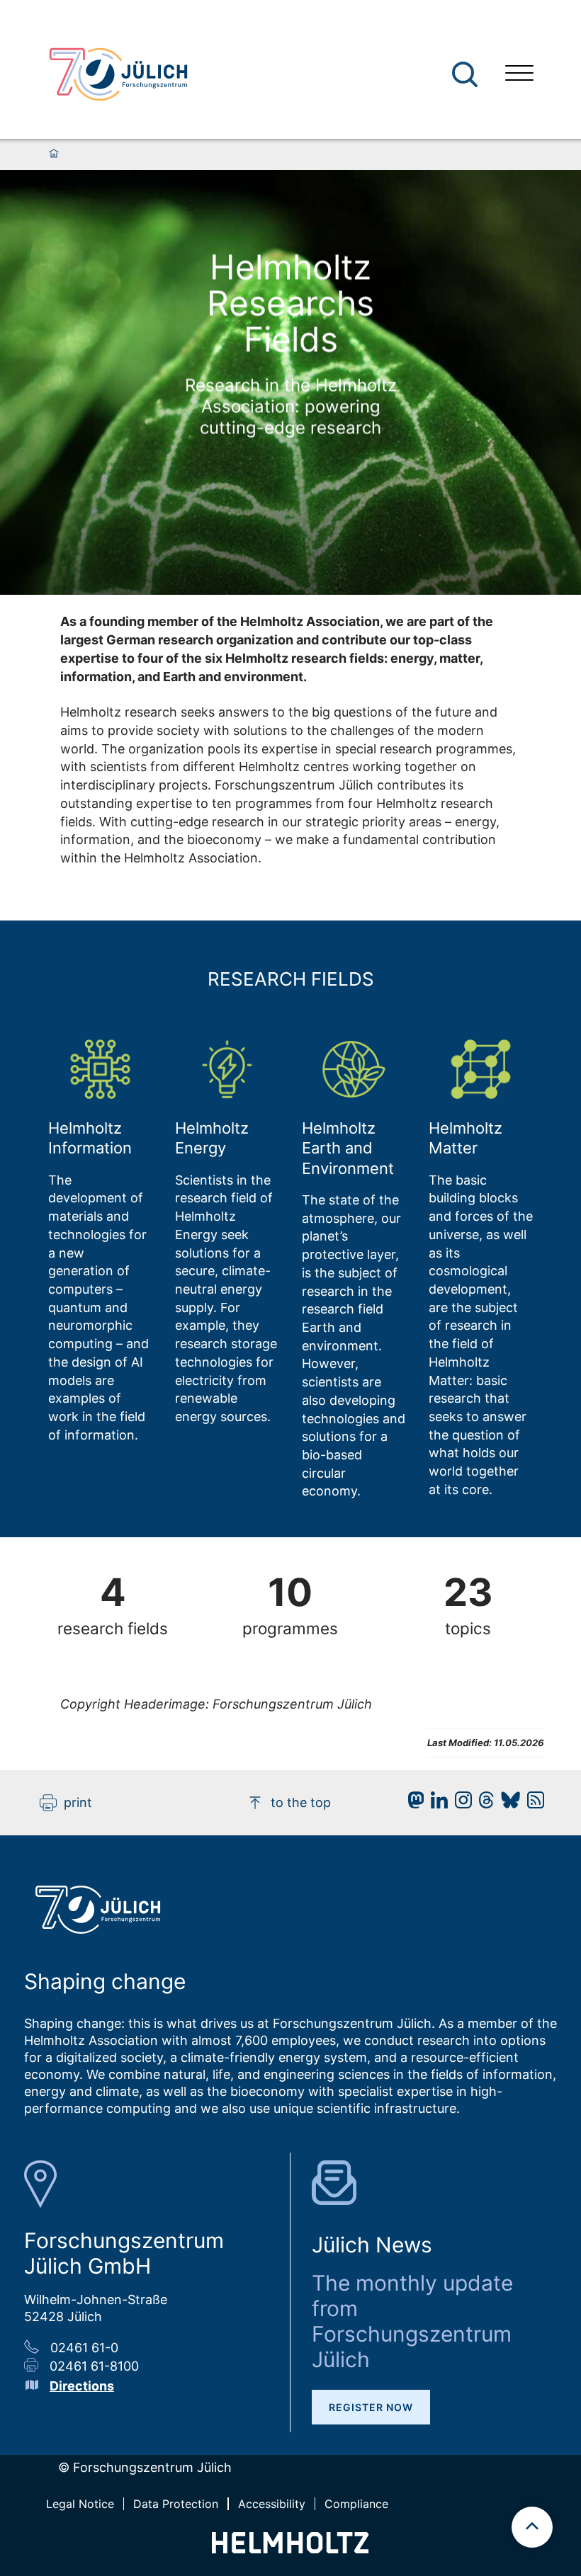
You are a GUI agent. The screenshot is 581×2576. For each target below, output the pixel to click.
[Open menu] (519, 75)
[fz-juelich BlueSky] (507, 1804)
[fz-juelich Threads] (483, 1804)
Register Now (371, 2407)
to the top (301, 1802)
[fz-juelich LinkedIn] (436, 1804)
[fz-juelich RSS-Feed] (532, 1804)
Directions (82, 2386)
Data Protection (176, 2504)
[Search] (467, 75)
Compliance (356, 2504)
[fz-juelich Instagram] (460, 1804)
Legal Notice (80, 2504)
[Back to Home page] (118, 74)
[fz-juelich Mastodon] (412, 1804)
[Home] (54, 154)
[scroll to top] (532, 2527)
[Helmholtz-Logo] (290, 2549)
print (78, 1802)
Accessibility (272, 2504)
